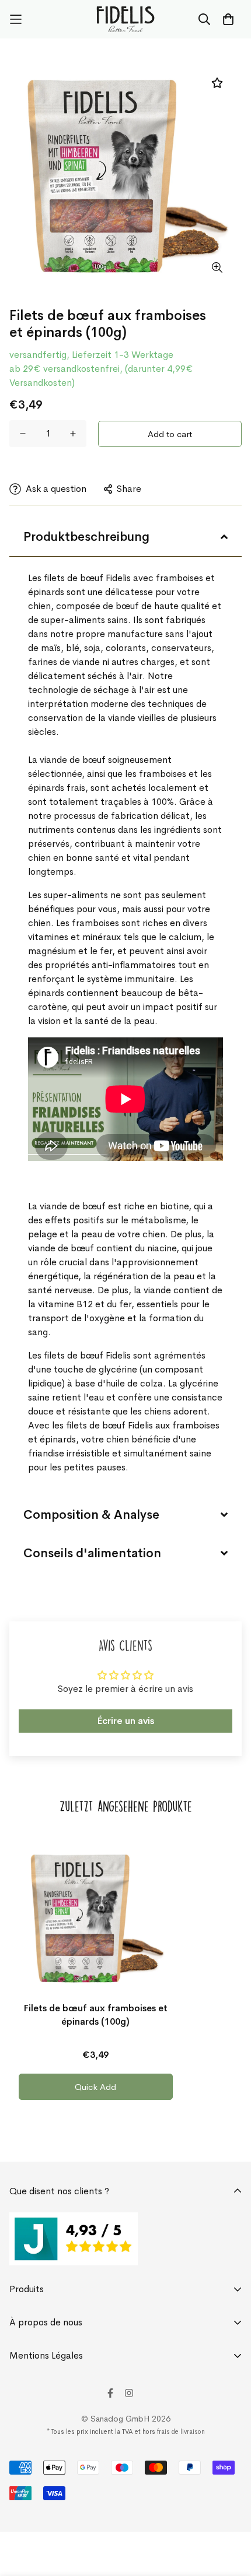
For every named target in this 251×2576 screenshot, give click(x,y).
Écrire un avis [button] (126, 1721)
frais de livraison (181, 2431)
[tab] (125, 537)
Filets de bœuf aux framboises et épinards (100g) (96, 2015)
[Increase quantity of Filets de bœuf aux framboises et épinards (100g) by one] (73, 434)
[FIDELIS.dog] (126, 19)
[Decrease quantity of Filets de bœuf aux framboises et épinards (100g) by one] (23, 434)
